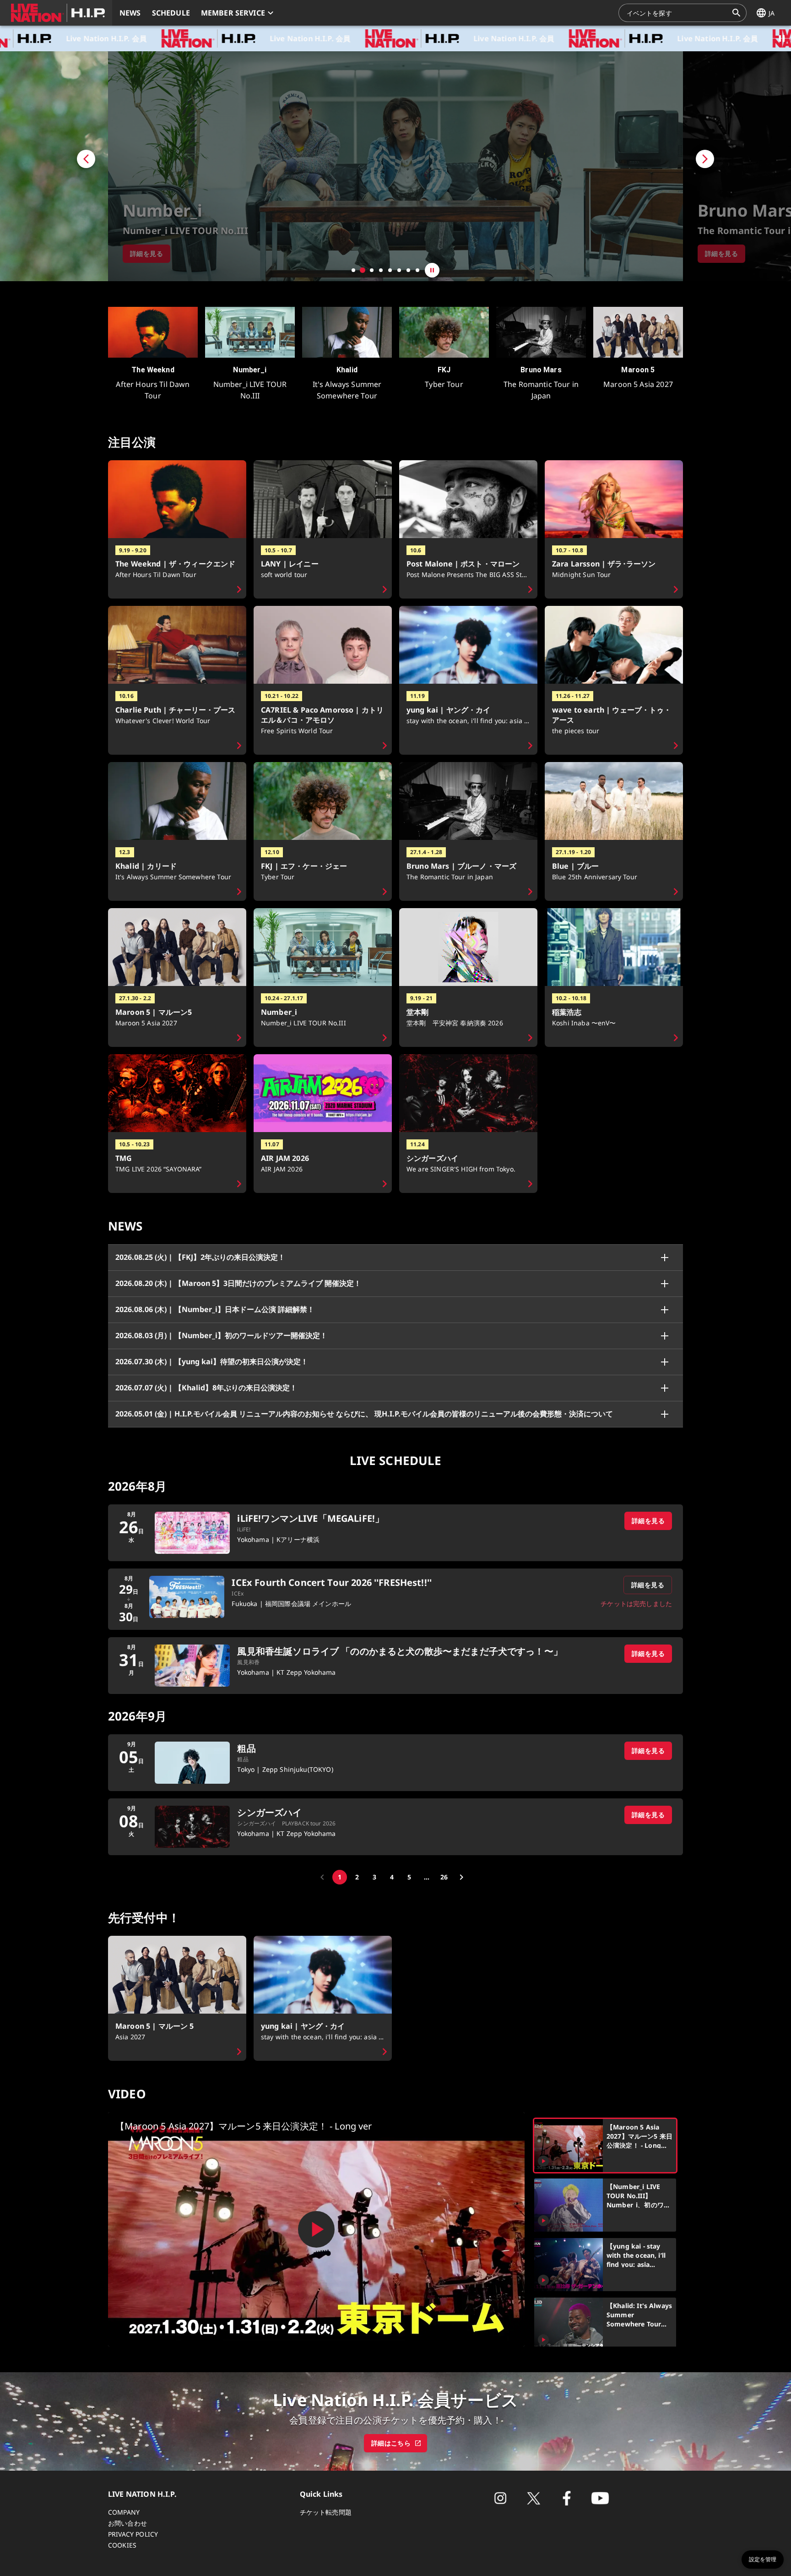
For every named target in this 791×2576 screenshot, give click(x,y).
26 (444, 1877)
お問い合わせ (127, 2523)
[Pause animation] (782, 38)
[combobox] (677, 13)
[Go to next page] (461, 1877)
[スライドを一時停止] (432, 270)
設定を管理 (763, 2560)
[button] (56, 13)
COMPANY (124, 2512)
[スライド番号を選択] (353, 270)
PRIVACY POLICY (133, 2534)
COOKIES (122, 2545)
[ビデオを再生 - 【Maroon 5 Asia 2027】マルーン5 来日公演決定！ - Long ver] (316, 2229)
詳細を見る (648, 1521)
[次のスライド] (737, 166)
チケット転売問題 (326, 2512)
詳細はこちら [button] (391, 2443)
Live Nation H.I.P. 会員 (200, 38)
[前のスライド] (54, 166)
